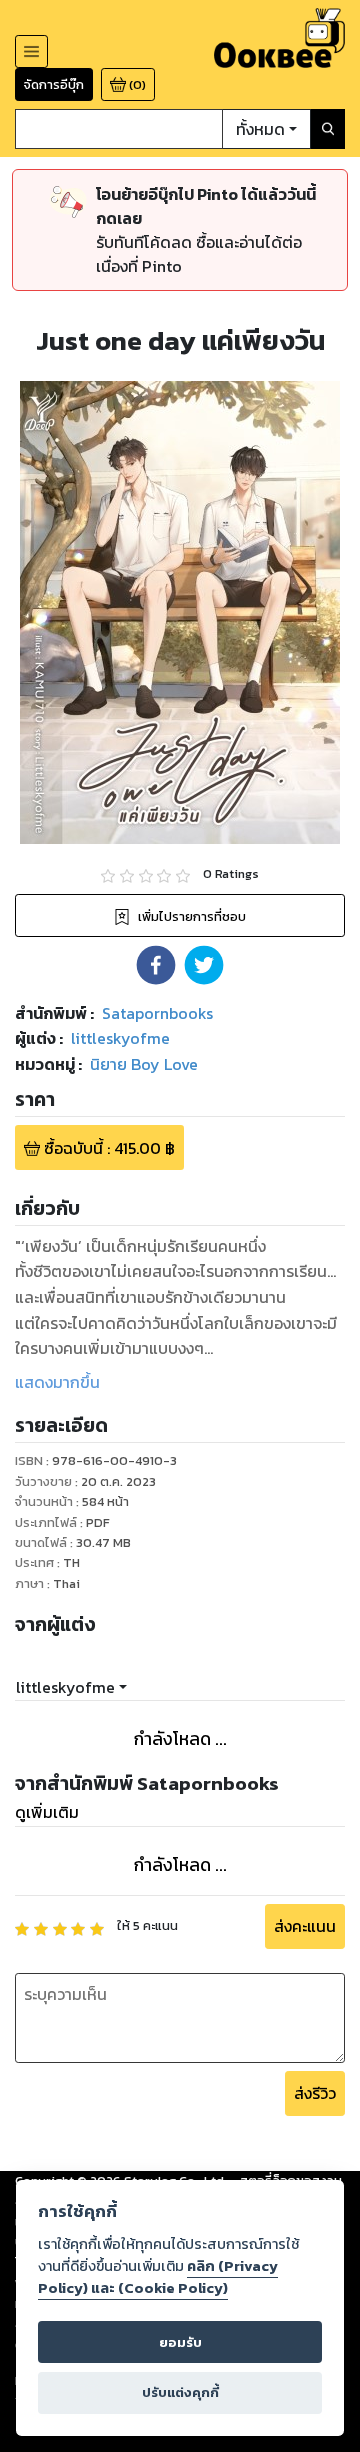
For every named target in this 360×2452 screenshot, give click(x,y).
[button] (156, 965)
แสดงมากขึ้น (57, 1382)
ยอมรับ (180, 2342)
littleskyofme (65, 1687)
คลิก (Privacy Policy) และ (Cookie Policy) (158, 2277)
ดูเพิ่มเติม (47, 1812)
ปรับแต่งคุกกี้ (180, 2392)
